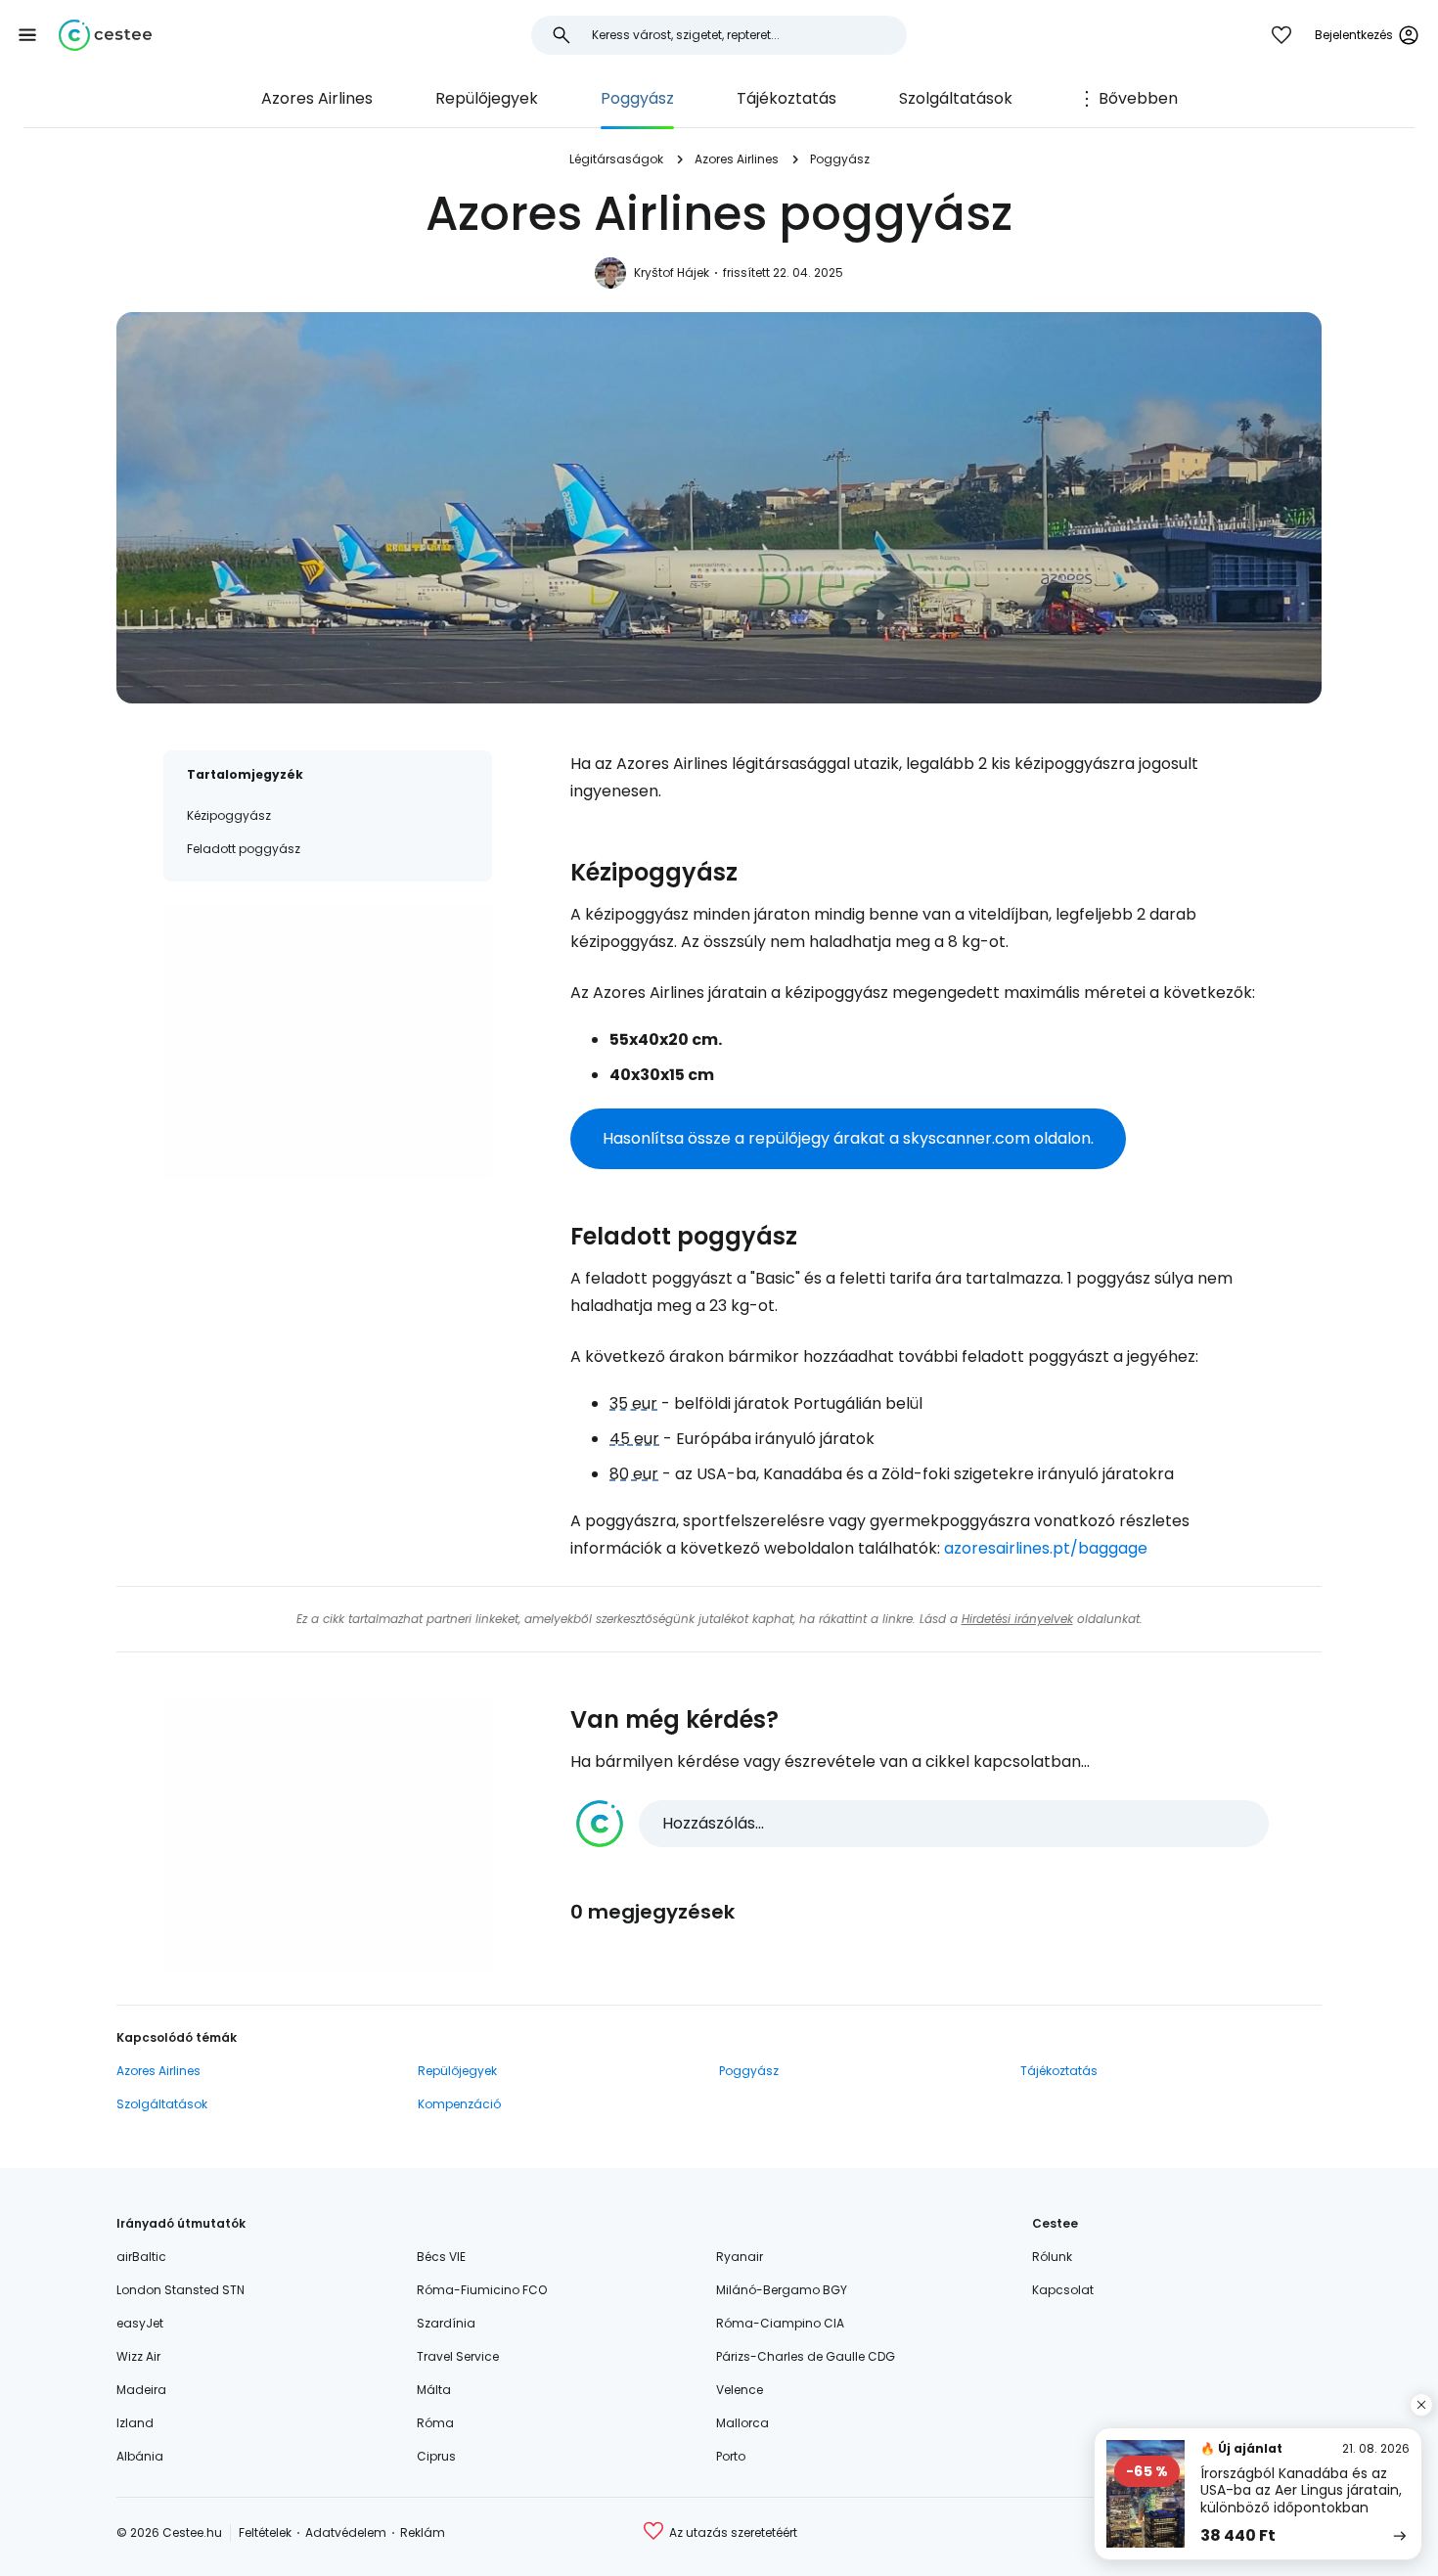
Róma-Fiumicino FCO (482, 2290)
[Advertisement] (328, 1042)
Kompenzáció (459, 2104)
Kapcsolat (1063, 2290)
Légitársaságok (616, 159)
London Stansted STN (180, 2290)
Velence (740, 2390)
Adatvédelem (346, 2532)
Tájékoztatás (786, 98)
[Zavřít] (1421, 2405)
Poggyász (637, 98)
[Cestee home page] (105, 35)
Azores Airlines (317, 98)
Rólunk (1052, 2257)
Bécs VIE (441, 2257)
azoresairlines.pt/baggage (1046, 1548)
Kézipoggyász (229, 815)
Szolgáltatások (956, 98)
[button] (27, 35)
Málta (434, 2390)
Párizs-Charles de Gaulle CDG (806, 2356)
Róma (435, 2423)
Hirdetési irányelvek (1017, 1619)
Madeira (141, 2390)
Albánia (140, 2456)
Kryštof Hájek (672, 272)
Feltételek (265, 2532)
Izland (135, 2423)
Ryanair (740, 2257)
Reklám (423, 2532)
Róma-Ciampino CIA (780, 2323)
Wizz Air (138, 2356)
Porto (731, 2456)
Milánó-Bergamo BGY (782, 2290)
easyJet (140, 2323)
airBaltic (141, 2257)
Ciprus (436, 2456)
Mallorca (742, 2423)
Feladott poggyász (244, 849)
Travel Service (458, 2356)
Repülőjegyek (487, 98)
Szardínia (446, 2323)
